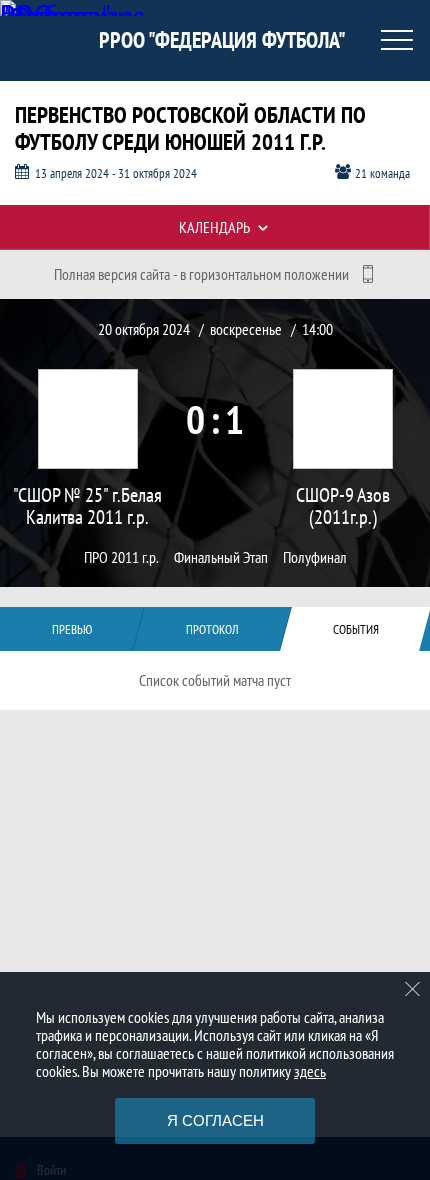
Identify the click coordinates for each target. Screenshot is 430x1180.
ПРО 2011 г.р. (121, 557)
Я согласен (215, 1120)
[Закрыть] (413, 989)
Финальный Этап (221, 557)
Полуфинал (315, 557)
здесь (310, 1071)
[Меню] (397, 40)
